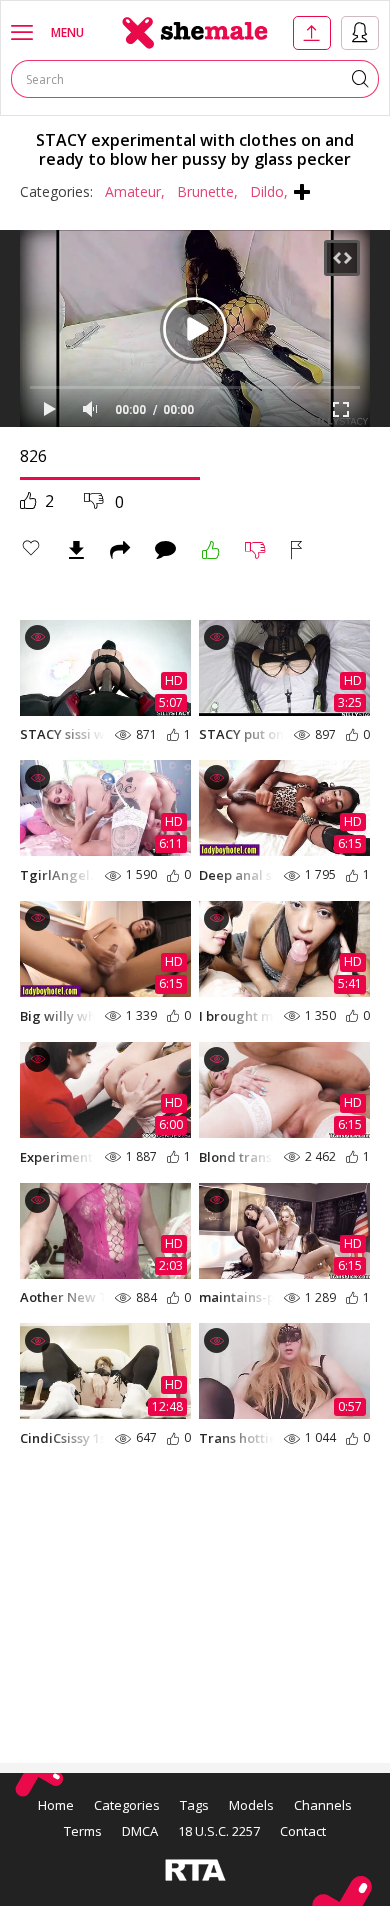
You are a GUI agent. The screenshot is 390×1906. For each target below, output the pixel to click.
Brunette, (207, 191)
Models (251, 1805)
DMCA (140, 1831)
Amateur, (135, 191)
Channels (323, 1805)
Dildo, (269, 191)
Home (56, 1805)
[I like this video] (211, 550)
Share (120, 550)
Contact (303, 1831)
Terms (83, 1831)
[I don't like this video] (255, 550)
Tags (194, 1805)
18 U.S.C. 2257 (219, 1831)
